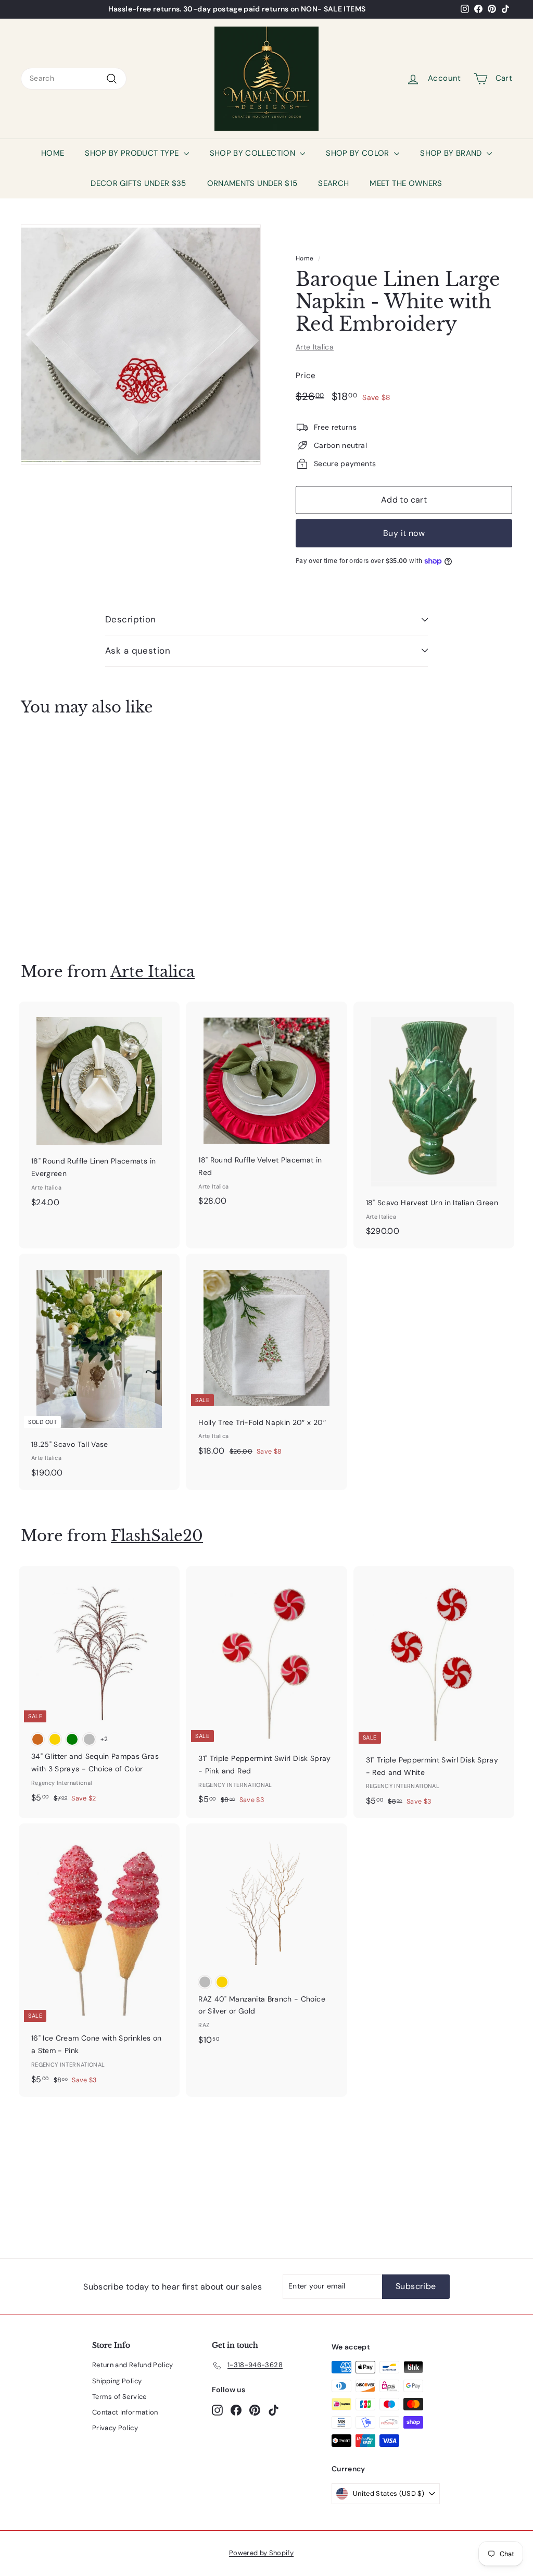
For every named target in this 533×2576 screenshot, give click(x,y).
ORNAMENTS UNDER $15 (252, 183)
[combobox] (74, 79)
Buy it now (404, 533)
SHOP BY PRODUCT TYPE (133, 153)
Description (131, 619)
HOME (53, 153)
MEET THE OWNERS (406, 183)
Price (306, 376)
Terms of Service (119, 2397)
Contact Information (125, 2412)
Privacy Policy (115, 2428)
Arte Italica (315, 347)
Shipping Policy (117, 2381)
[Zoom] (141, 345)
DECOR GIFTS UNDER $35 (138, 183)
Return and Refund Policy (132, 2365)
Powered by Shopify (261, 2553)
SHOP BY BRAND (452, 153)
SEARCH (333, 183)
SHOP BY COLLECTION (254, 153)
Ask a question (138, 651)
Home (304, 258)
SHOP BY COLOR (359, 153)
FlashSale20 (157, 1536)
